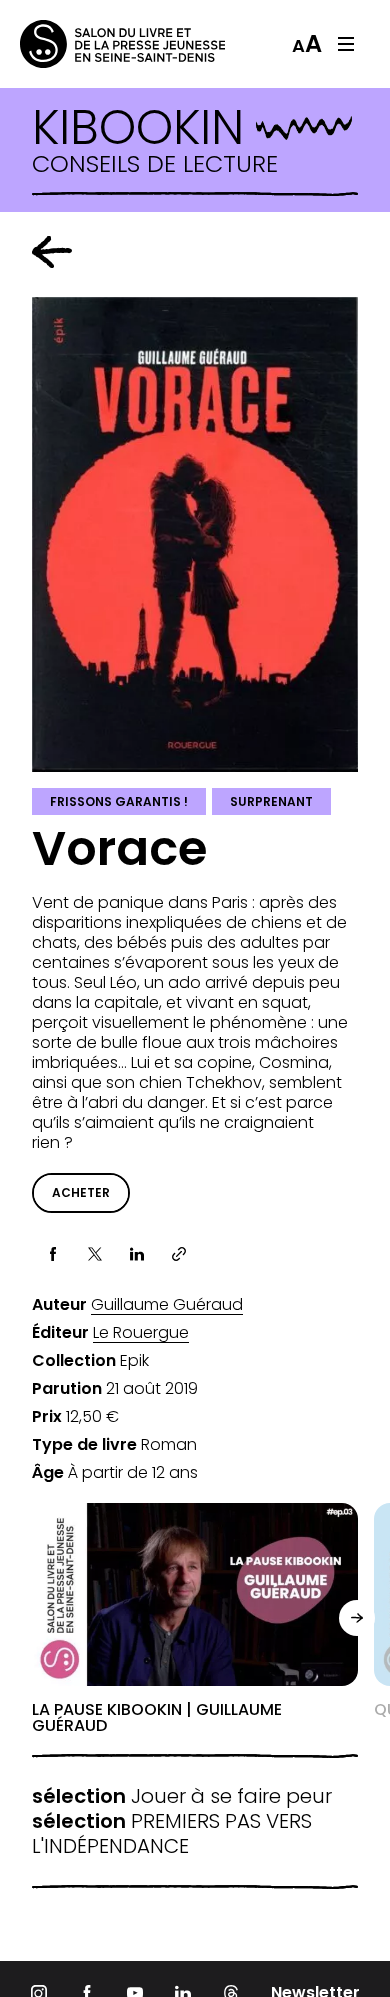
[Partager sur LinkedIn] (137, 1254)
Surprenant (271, 801)
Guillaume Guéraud (167, 1305)
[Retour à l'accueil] (100, 44)
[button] (357, 1618)
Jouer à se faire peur (182, 1796)
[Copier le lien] (179, 1254)
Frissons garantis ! (119, 801)
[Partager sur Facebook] (53, 1254)
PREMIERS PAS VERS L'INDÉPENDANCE (172, 1834)
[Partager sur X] (95, 1254)
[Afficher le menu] (346, 44)
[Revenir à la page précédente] (52, 252)
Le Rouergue (141, 1333)
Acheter (81, 1192)
